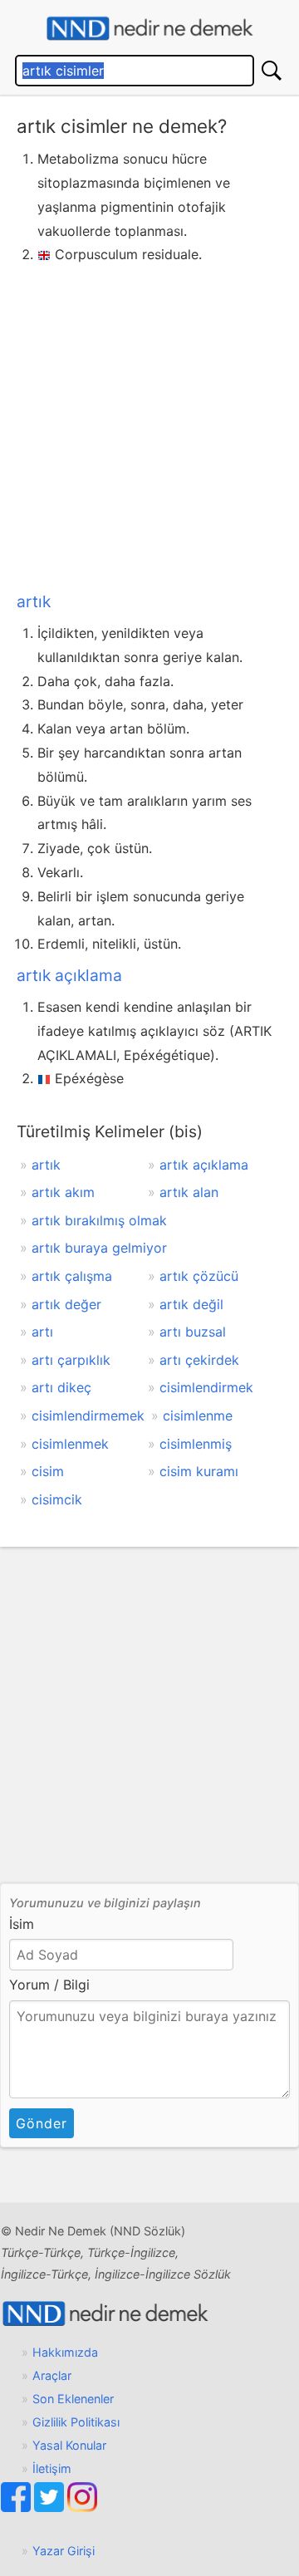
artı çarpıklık (71, 1360)
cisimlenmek (70, 1444)
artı (42, 1332)
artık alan (189, 1192)
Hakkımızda (65, 2352)
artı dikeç (61, 1387)
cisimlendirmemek (88, 1416)
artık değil (191, 1304)
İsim (22, 1924)
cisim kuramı (199, 1471)
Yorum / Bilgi (49, 1985)
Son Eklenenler (73, 2399)
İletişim (52, 2468)
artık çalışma (72, 1276)
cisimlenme (198, 1416)
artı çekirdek (199, 1360)
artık (34, 601)
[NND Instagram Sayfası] (82, 2507)
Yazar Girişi (64, 2551)
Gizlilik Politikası (76, 2422)
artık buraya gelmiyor (99, 1248)
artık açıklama (69, 975)
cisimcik (57, 1499)
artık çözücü (199, 1276)
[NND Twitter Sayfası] (51, 2507)
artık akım (63, 1192)
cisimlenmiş (196, 1444)
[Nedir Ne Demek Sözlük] (149, 29)
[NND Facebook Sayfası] (17, 2507)
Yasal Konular (69, 2445)
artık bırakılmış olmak (99, 1220)
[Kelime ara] (272, 71)
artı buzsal (193, 1332)
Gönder (42, 2123)
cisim (48, 1471)
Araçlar (52, 2375)
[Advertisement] (149, 424)
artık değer (66, 1304)
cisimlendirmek (206, 1387)
